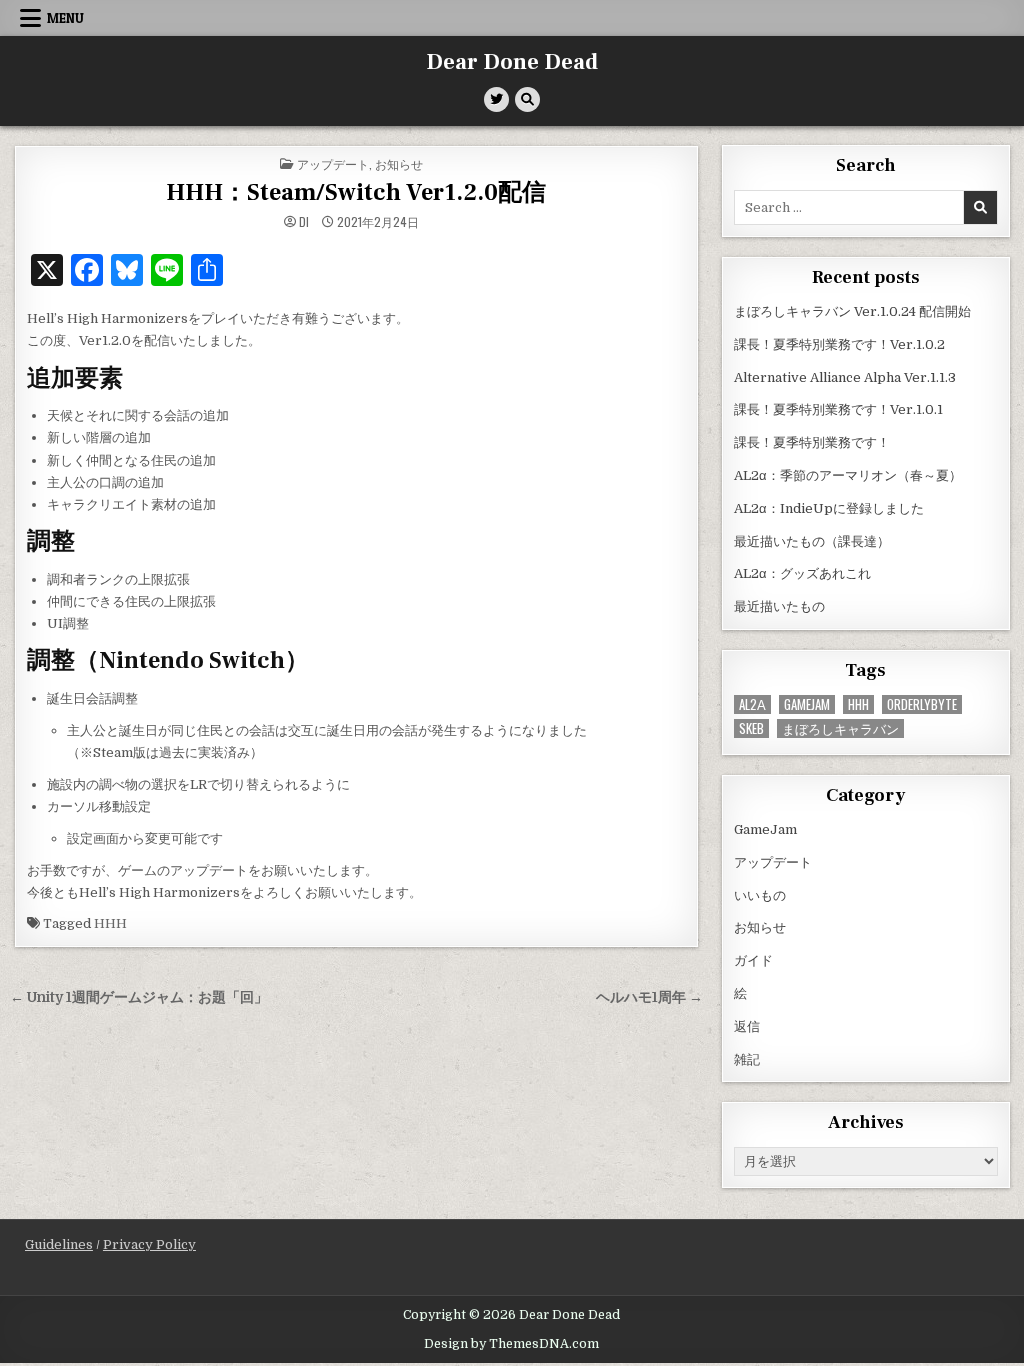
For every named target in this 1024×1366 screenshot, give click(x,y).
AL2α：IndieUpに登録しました (829, 508)
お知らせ (399, 163)
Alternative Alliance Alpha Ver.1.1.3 (845, 377)
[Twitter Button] (496, 99)
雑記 (747, 1059)
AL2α (752, 704)
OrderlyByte (922, 704)
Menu (65, 18)
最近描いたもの (779, 606)
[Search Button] (527, 99)
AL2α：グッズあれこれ (802, 573)
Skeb (751, 728)
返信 (747, 1026)
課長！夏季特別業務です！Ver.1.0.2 (839, 344)
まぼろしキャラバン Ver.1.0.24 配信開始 (852, 311)
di (304, 222)
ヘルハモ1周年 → (649, 997)
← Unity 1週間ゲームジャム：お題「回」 (139, 997)
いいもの (760, 895)
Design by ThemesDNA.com (511, 1344)
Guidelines (59, 1244)
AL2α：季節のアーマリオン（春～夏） (848, 475)
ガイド (753, 960)
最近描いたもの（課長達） (812, 541)
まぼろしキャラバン (840, 728)
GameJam (807, 704)
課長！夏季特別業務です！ (812, 442)
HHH (110, 923)
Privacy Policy (149, 1244)
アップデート (333, 163)
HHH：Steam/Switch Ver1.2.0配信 (356, 192)
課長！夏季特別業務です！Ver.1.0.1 (838, 409)
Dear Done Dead (512, 62)
